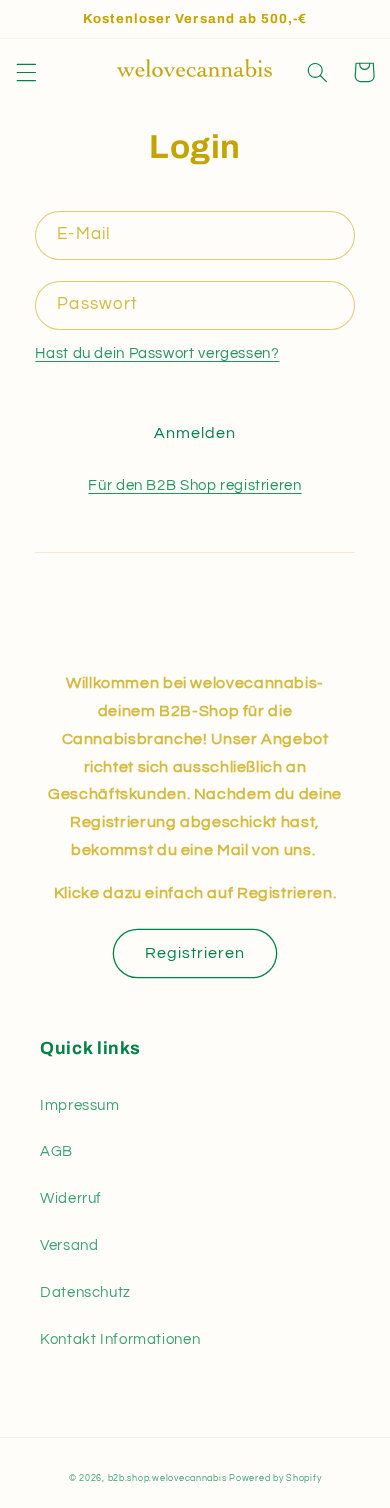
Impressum (80, 1105)
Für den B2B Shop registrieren (194, 485)
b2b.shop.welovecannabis (167, 1478)
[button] (26, 72)
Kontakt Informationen (120, 1339)
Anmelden (195, 433)
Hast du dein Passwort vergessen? (157, 353)
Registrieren (195, 953)
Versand (69, 1245)
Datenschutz (85, 1292)
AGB (56, 1151)
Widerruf (71, 1198)
